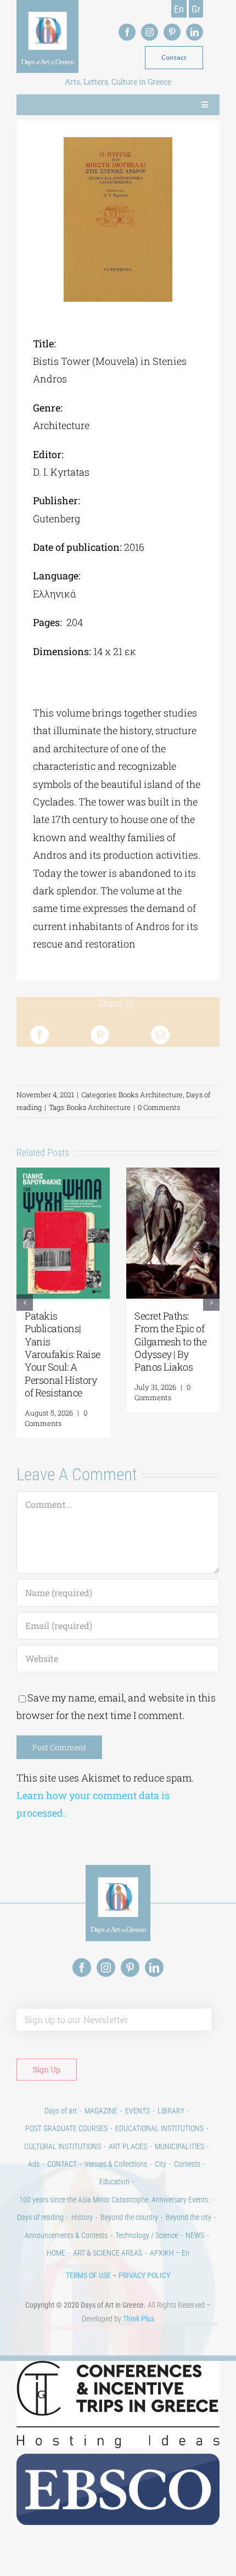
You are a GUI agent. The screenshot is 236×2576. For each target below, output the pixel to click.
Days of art (61, 2123)
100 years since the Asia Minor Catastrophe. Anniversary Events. (114, 2212)
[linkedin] (195, 32)
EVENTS (137, 2123)
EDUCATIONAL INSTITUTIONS (159, 2141)
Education (114, 2194)
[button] (25, 1309)
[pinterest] (172, 32)
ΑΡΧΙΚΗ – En (170, 2265)
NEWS (195, 2248)
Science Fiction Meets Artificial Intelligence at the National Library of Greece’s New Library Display (172, 1348)
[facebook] (127, 32)
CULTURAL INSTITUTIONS (63, 2159)
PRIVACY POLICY (144, 2288)
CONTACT (62, 2177)
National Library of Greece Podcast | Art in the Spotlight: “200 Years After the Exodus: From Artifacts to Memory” (62, 1361)
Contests (187, 2177)
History (82, 2230)
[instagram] (150, 32)
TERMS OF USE (88, 2288)
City (161, 2177)
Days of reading (40, 2230)
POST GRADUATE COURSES (66, 2141)
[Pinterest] (100, 1035)
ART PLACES (128, 2159)
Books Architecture (151, 1095)
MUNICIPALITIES (179, 2159)
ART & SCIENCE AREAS (108, 2265)
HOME (56, 2265)
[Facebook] (40, 1035)
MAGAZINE (101, 2123)
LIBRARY (171, 2123)
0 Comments (159, 1107)
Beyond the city (189, 2230)
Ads (34, 2177)
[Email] (160, 1035)
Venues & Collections (116, 2177)
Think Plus (139, 2331)
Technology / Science (147, 2248)
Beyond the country (129, 2230)
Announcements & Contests (66, 2248)
